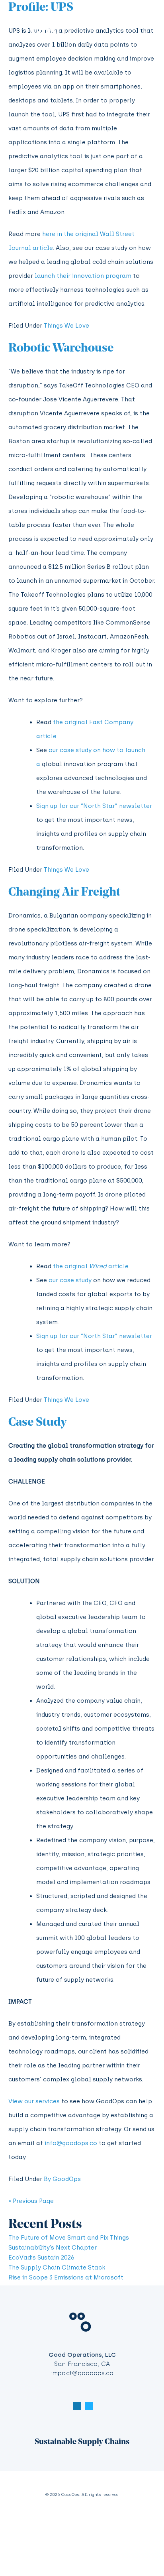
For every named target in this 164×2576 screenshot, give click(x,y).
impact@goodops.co (82, 2373)
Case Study (37, 1423)
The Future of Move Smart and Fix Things (69, 2238)
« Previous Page (31, 2201)
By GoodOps (62, 2179)
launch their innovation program (83, 276)
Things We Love (66, 326)
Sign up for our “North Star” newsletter (94, 806)
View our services (34, 2101)
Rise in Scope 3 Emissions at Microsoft (66, 2277)
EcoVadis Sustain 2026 (41, 2258)
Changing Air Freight (64, 893)
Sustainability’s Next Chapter (53, 2248)
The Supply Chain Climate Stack (57, 2268)
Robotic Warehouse (61, 349)
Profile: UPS (41, 8)
